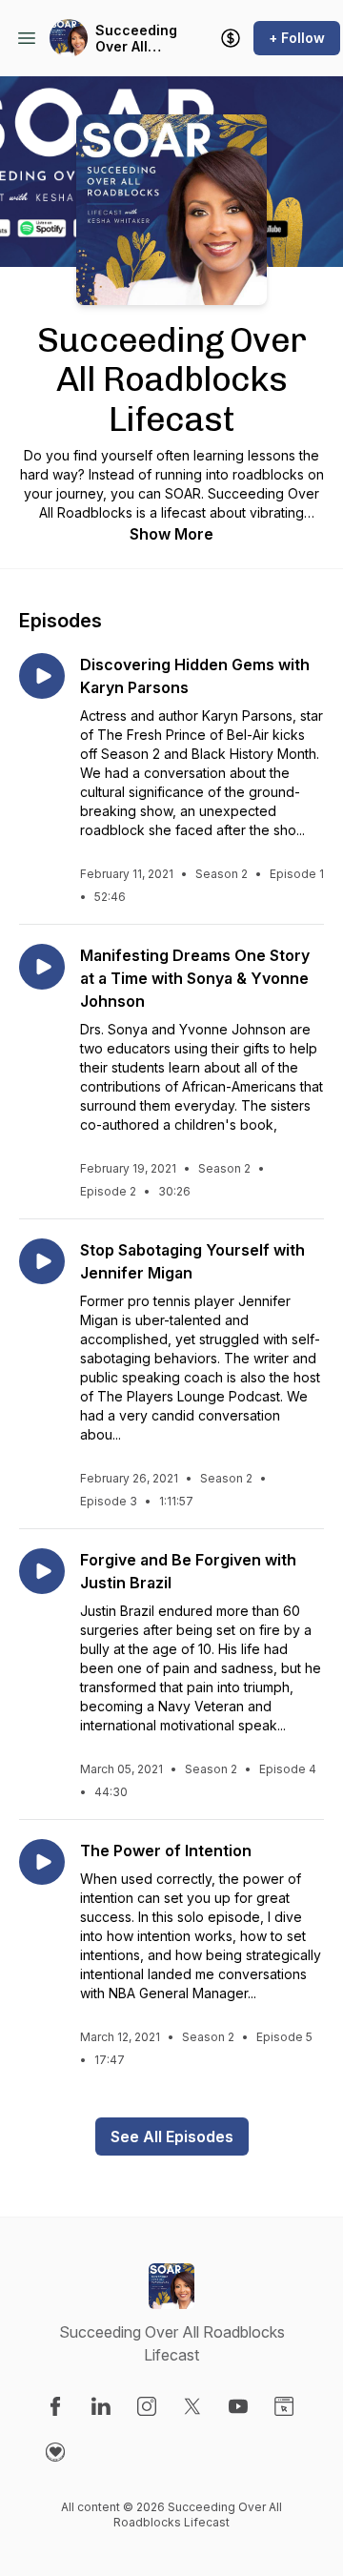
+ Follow (297, 38)
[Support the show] (231, 38)
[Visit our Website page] (284, 2406)
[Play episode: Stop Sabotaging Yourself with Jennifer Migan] (42, 1261)
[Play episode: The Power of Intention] (42, 1862)
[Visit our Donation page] (55, 2452)
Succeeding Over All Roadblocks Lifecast (136, 39)
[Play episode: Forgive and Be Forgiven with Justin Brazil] (42, 1571)
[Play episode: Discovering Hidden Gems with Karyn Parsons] (42, 676)
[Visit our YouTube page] (238, 2406)
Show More (171, 534)
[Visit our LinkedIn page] (101, 2406)
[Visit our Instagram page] (147, 2406)
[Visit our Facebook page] (55, 2406)
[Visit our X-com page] (192, 2406)
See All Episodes (172, 2136)
